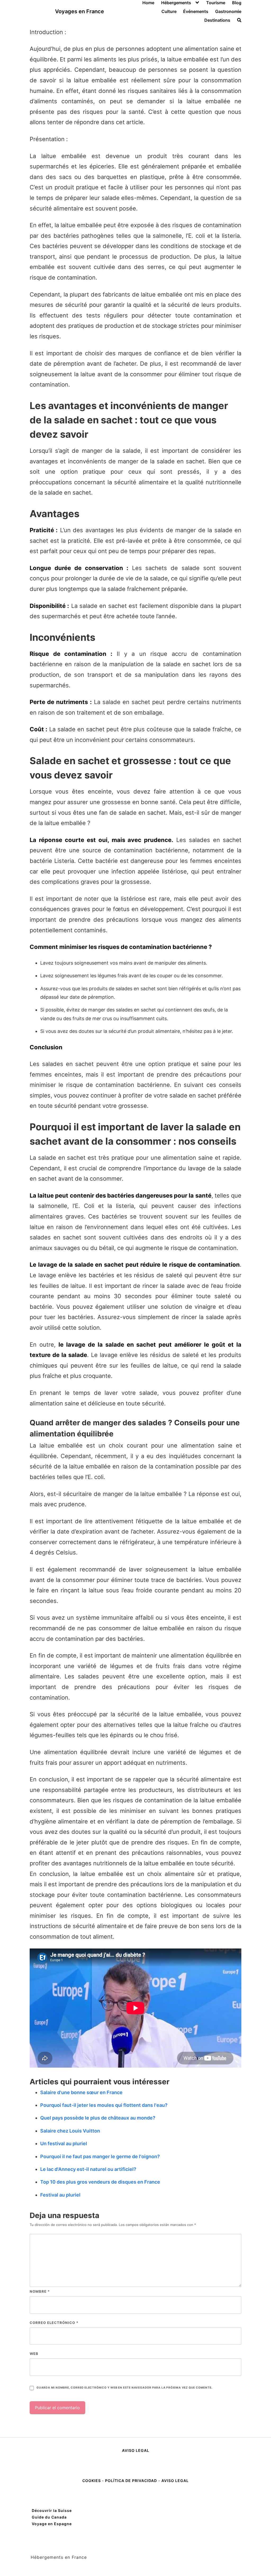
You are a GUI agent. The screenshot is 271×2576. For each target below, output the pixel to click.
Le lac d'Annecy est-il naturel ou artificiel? (88, 2169)
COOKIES (92, 2481)
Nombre (40, 2291)
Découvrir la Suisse (52, 2510)
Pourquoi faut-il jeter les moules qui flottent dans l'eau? (104, 2105)
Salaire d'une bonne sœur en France (81, 2092)
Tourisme (216, 3)
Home (148, 3)
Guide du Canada (49, 2517)
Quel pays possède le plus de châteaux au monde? (98, 2118)
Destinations (217, 20)
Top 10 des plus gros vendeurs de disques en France (100, 2182)
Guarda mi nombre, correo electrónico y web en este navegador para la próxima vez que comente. (124, 2388)
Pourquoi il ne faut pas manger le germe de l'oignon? (100, 2156)
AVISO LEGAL (136, 2450)
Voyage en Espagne (52, 2524)
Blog (237, 3)
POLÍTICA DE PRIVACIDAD (131, 2481)
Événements (196, 11)
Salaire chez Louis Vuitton (70, 2131)
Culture (169, 11)
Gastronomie (228, 11)
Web (34, 2354)
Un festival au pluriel (64, 2143)
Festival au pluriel (60, 2195)
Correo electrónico (54, 2323)
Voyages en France (80, 11)
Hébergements (176, 3)
